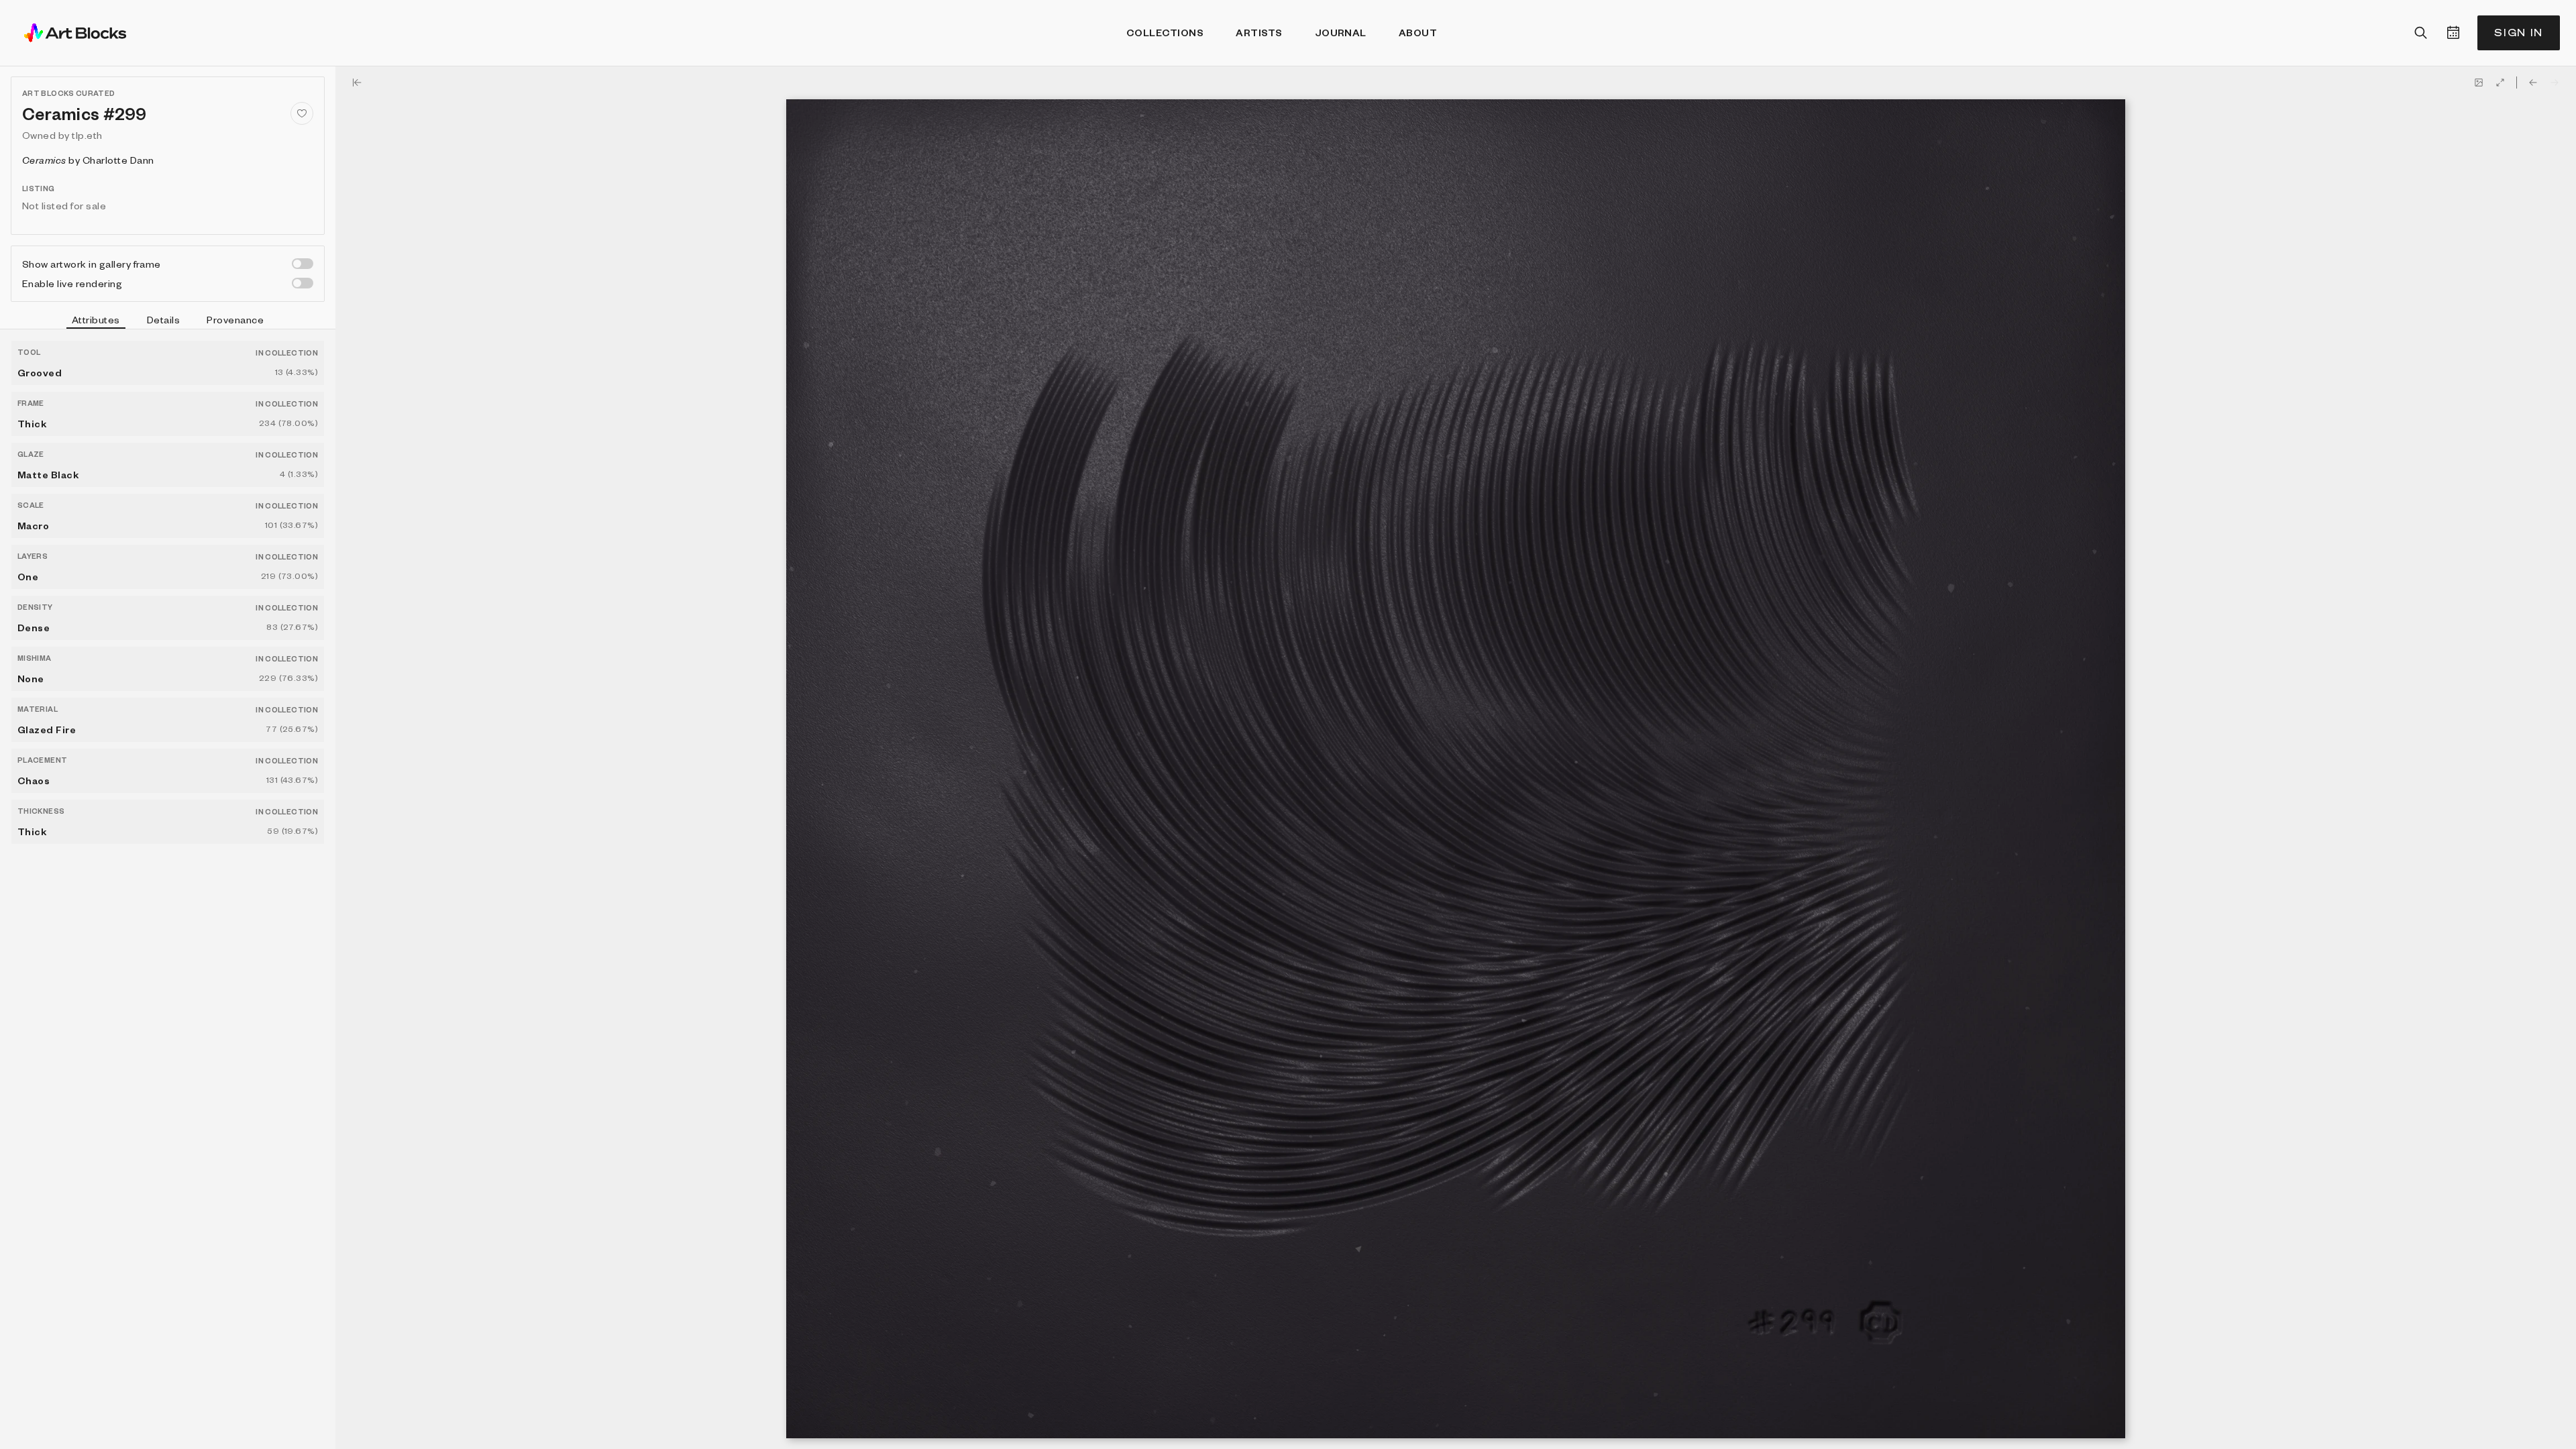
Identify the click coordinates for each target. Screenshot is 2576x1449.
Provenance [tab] (235, 319)
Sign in (2519, 33)
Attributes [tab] (96, 319)
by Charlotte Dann (88, 160)
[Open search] (2421, 33)
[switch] (303, 264)
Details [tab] (163, 319)
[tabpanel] (168, 889)
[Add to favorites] (302, 113)
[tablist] (168, 321)
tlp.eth (87, 135)
